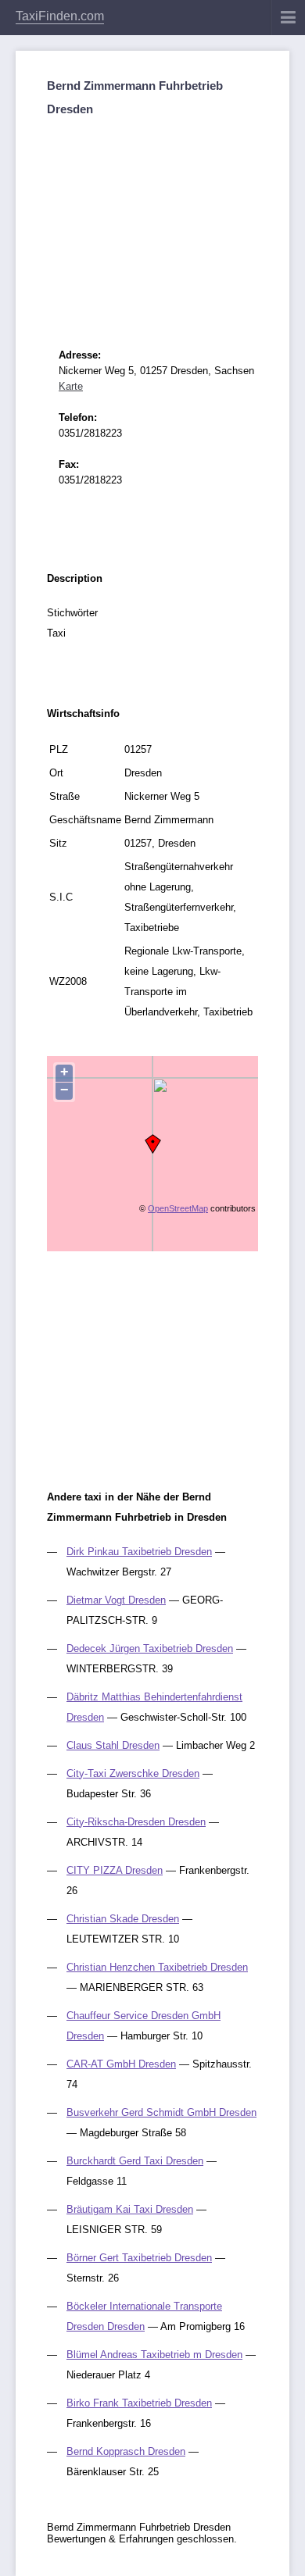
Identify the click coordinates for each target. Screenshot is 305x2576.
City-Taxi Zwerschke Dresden (133, 1773)
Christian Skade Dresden (123, 1919)
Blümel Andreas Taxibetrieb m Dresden (154, 2355)
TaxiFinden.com (60, 16)
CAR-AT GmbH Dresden (121, 2064)
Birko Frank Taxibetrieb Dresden (139, 2403)
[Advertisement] (152, 219)
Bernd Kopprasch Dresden (126, 2451)
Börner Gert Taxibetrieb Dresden (139, 2258)
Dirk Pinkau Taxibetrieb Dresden (139, 1552)
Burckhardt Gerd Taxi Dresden (135, 2161)
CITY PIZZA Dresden (115, 1870)
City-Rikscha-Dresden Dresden (136, 1822)
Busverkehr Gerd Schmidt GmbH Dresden (161, 2112)
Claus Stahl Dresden (113, 1745)
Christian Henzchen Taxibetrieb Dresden (157, 1967)
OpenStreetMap (178, 1208)
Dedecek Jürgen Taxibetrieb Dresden (150, 1648)
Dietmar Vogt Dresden (116, 1600)
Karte (71, 386)
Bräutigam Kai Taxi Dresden (130, 2209)
